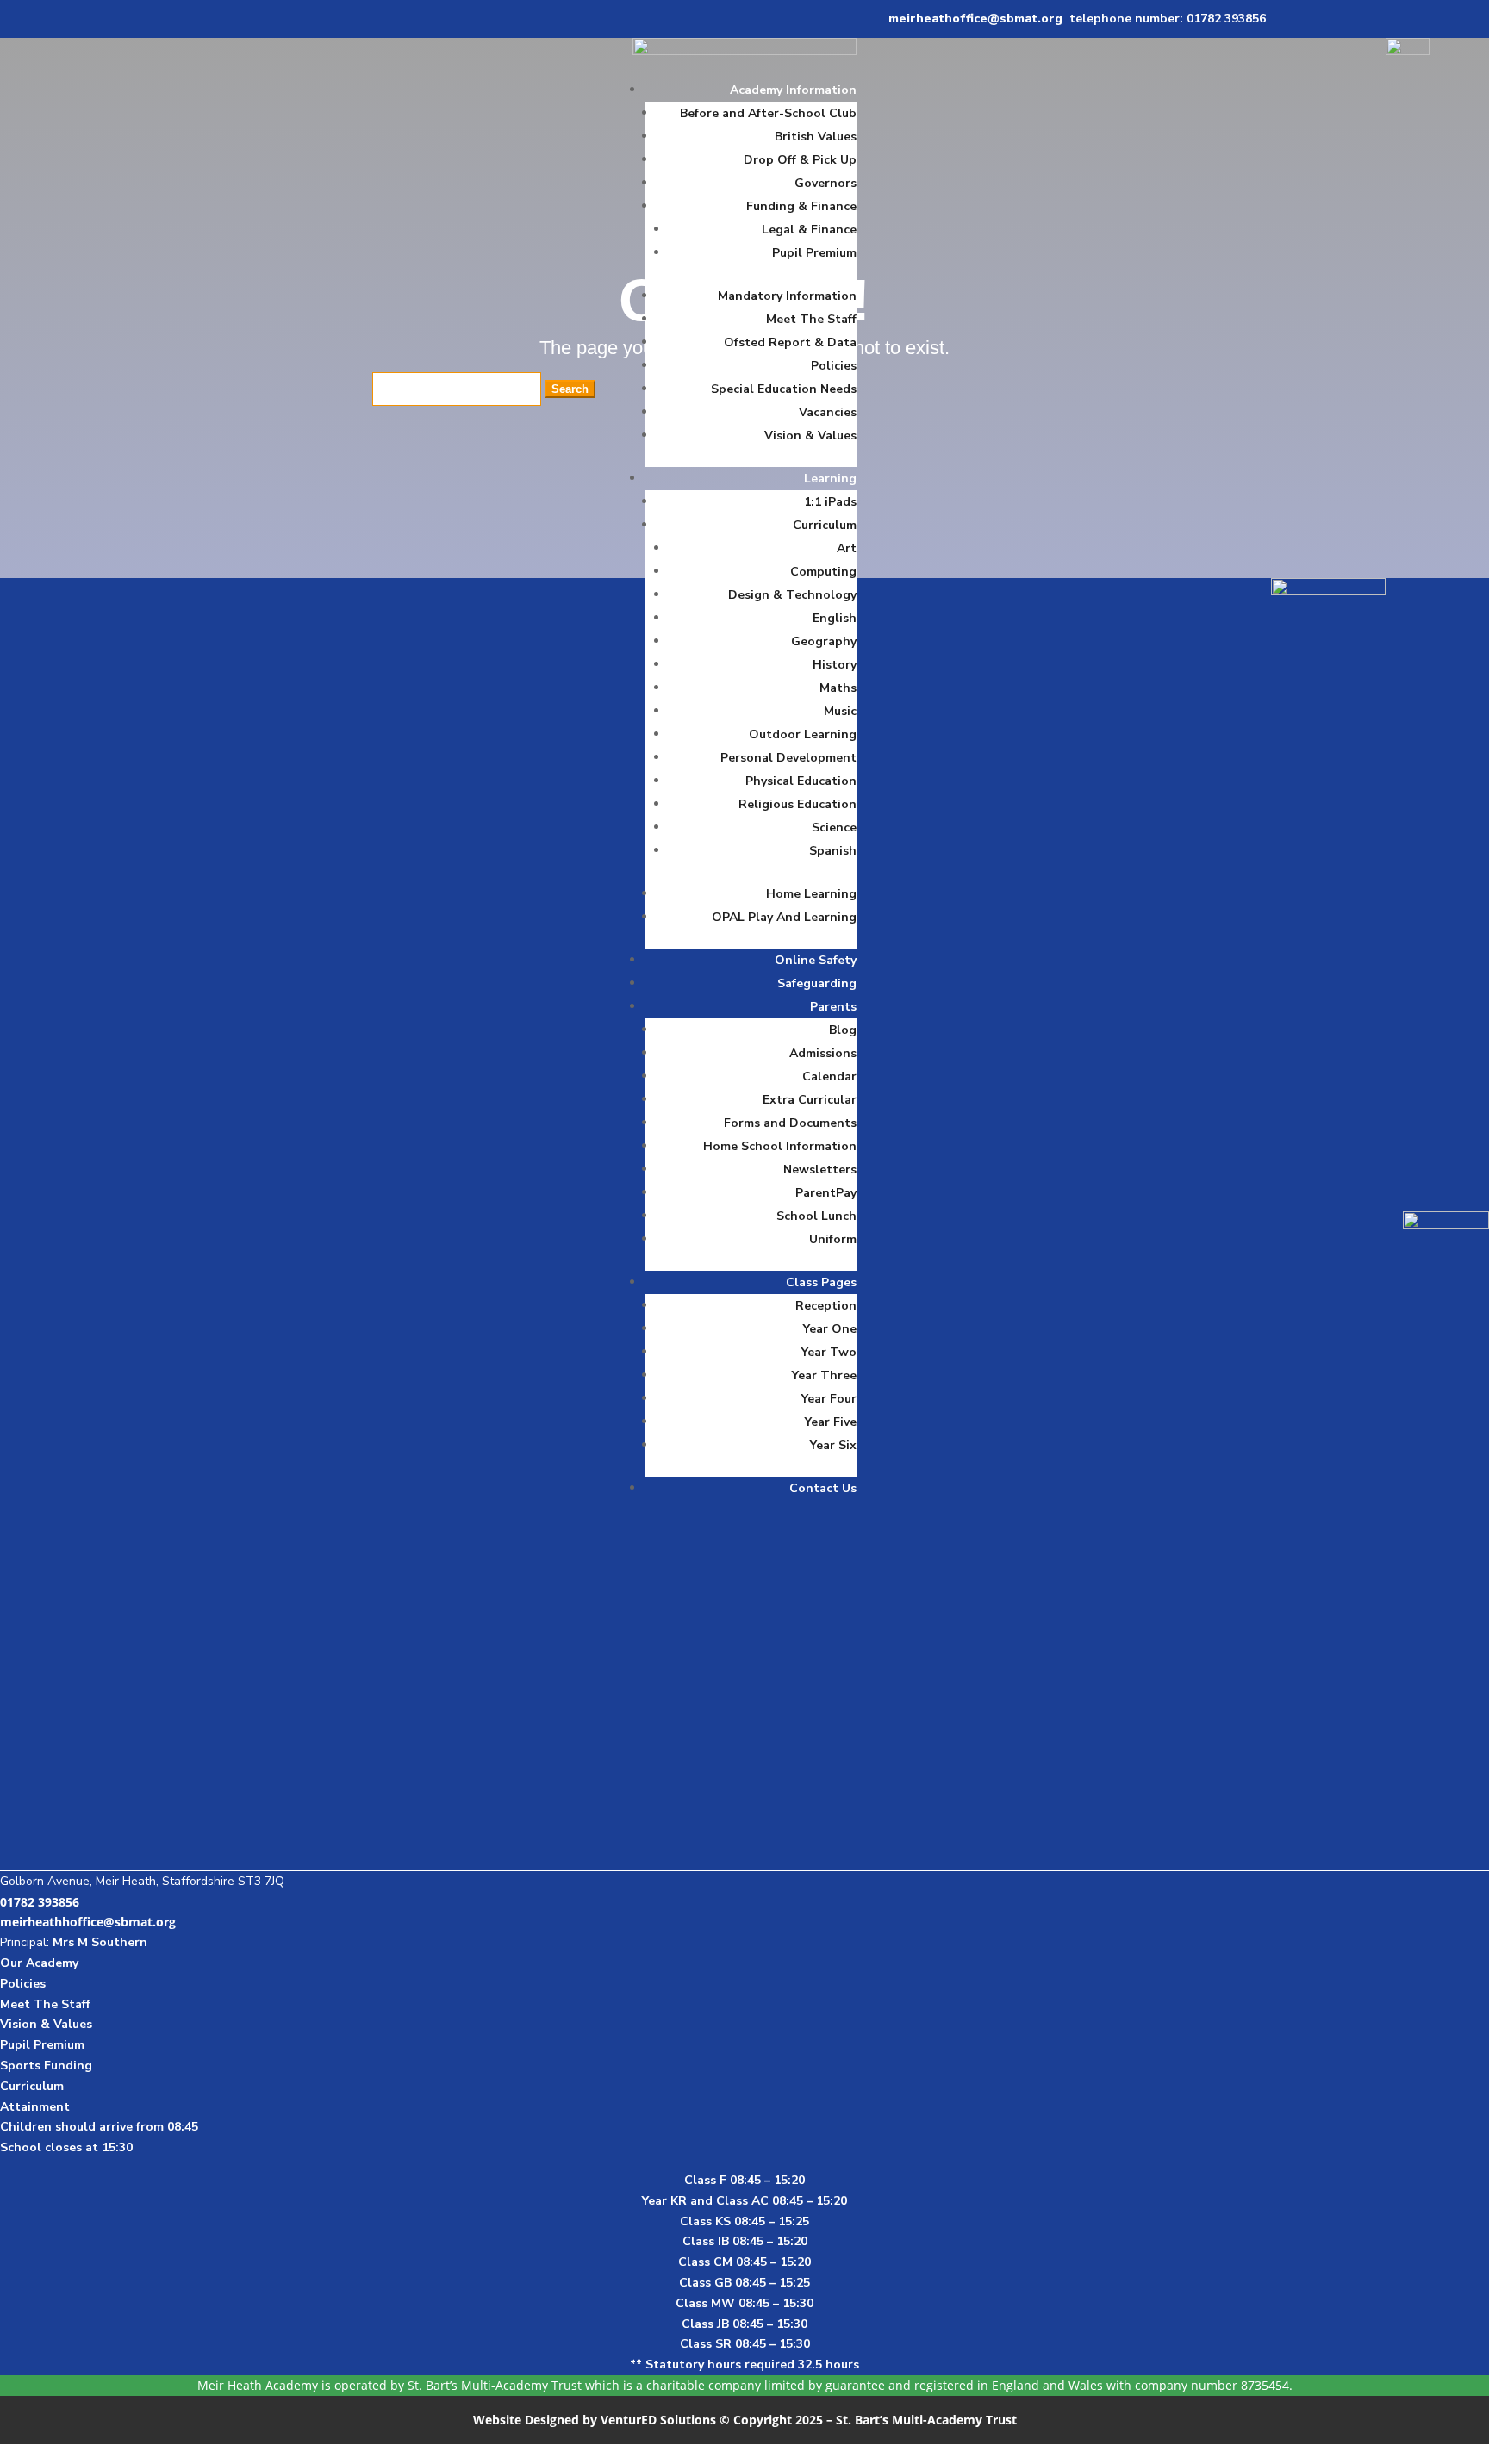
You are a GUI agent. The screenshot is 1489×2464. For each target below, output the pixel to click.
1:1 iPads (830, 502)
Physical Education (801, 781)
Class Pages (821, 1282)
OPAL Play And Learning (784, 917)
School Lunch (816, 1216)
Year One (830, 1329)
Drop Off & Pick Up (800, 160)
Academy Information (793, 90)
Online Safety (816, 960)
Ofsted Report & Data (790, 342)
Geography (824, 641)
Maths (838, 688)
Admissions (823, 1053)
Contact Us (823, 1488)
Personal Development (788, 758)
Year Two (829, 1352)
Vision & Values (810, 436)
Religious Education (797, 804)
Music (840, 711)
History (835, 665)
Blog (843, 1030)
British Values (816, 137)
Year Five (831, 1422)
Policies (834, 366)
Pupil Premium (814, 253)
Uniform (833, 1239)
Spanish (833, 851)
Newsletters (820, 1170)
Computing (823, 572)
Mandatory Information (787, 296)
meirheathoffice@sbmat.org (975, 19)
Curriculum (825, 525)
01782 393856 (40, 1902)
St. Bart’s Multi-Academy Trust (495, 2385)
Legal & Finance (809, 230)
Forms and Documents (790, 1123)
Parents (833, 1007)
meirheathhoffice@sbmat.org (88, 1922)
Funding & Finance (801, 206)
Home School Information (780, 1146)
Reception (826, 1306)
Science (834, 828)
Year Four (829, 1399)
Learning (830, 479)
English (835, 618)
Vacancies (828, 412)
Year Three (824, 1375)
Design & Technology (792, 595)
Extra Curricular (810, 1100)
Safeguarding (817, 983)
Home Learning (811, 894)
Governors (825, 183)
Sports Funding (46, 2066)
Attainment (35, 2107)
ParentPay (826, 1193)
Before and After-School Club (768, 113)
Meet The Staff (811, 319)
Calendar (829, 1076)
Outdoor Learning (803, 734)
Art (847, 548)
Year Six (833, 1445)
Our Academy (39, 1963)
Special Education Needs (784, 389)
